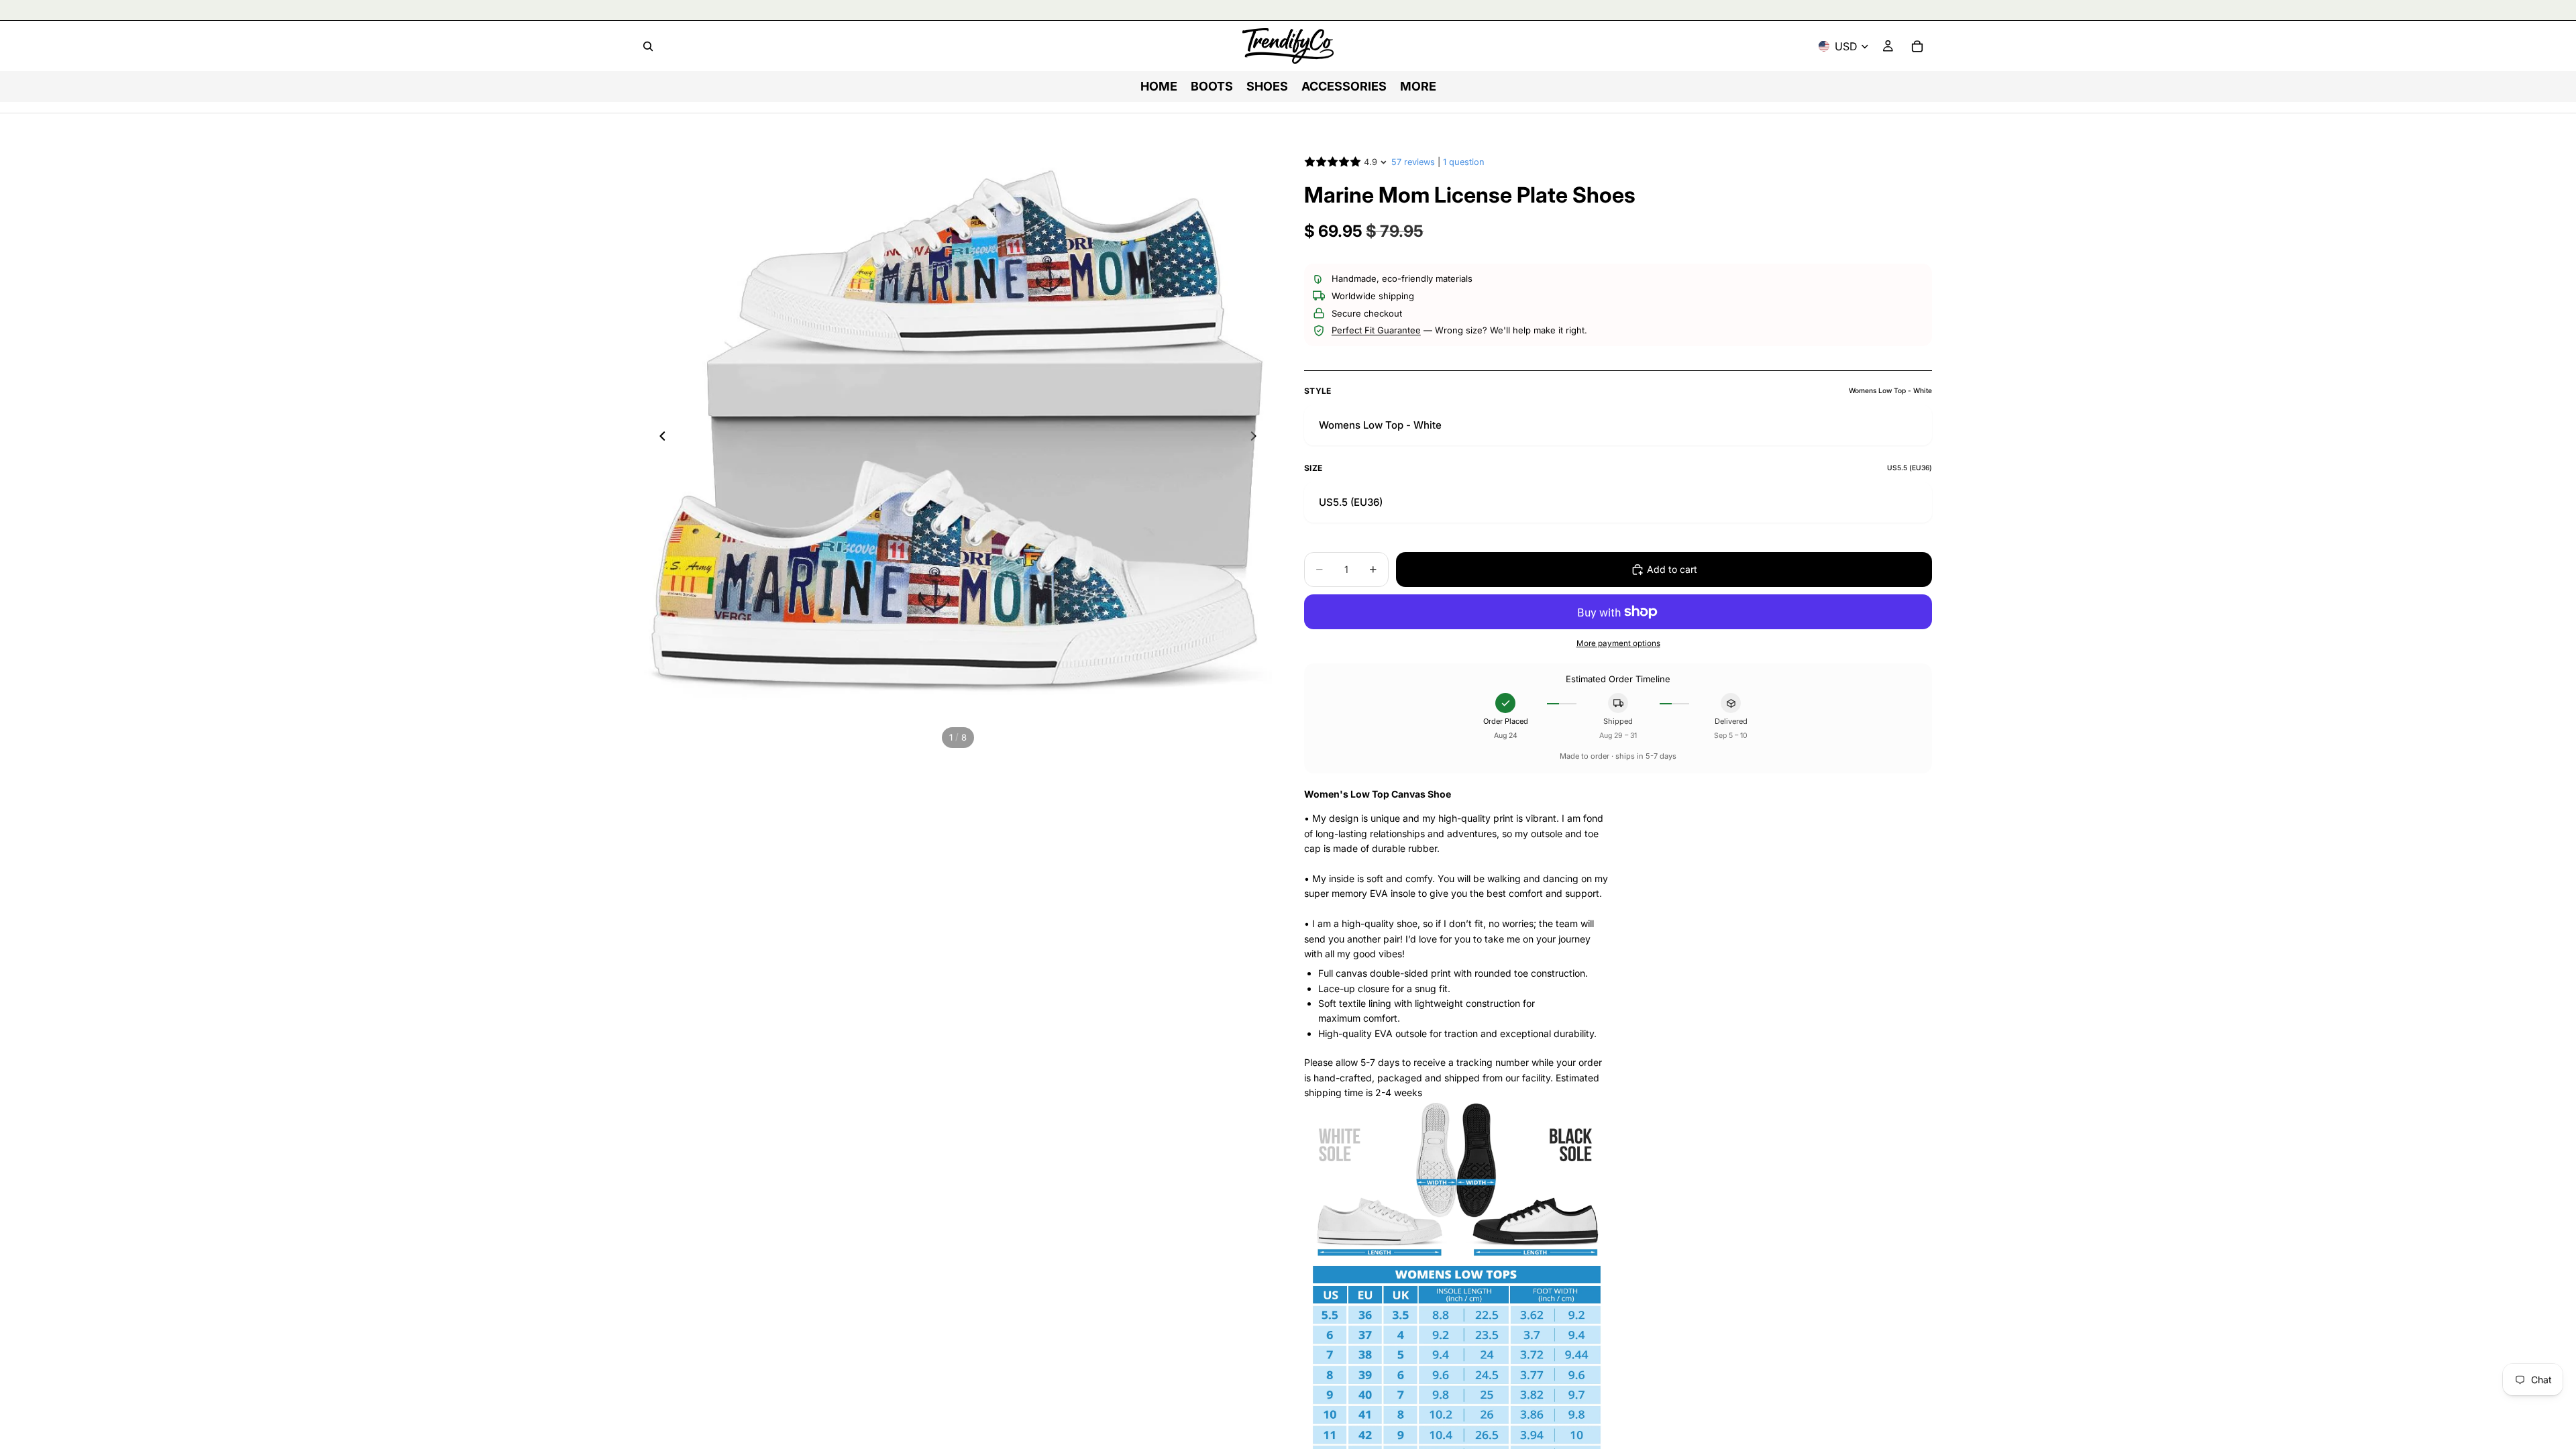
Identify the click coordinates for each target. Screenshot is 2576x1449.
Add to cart (1672, 569)
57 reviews (1413, 162)
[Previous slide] (659, 438)
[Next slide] (1257, 438)
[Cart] (1917, 46)
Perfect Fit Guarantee (1376, 330)
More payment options (1618, 643)
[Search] (648, 46)
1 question (1464, 162)
